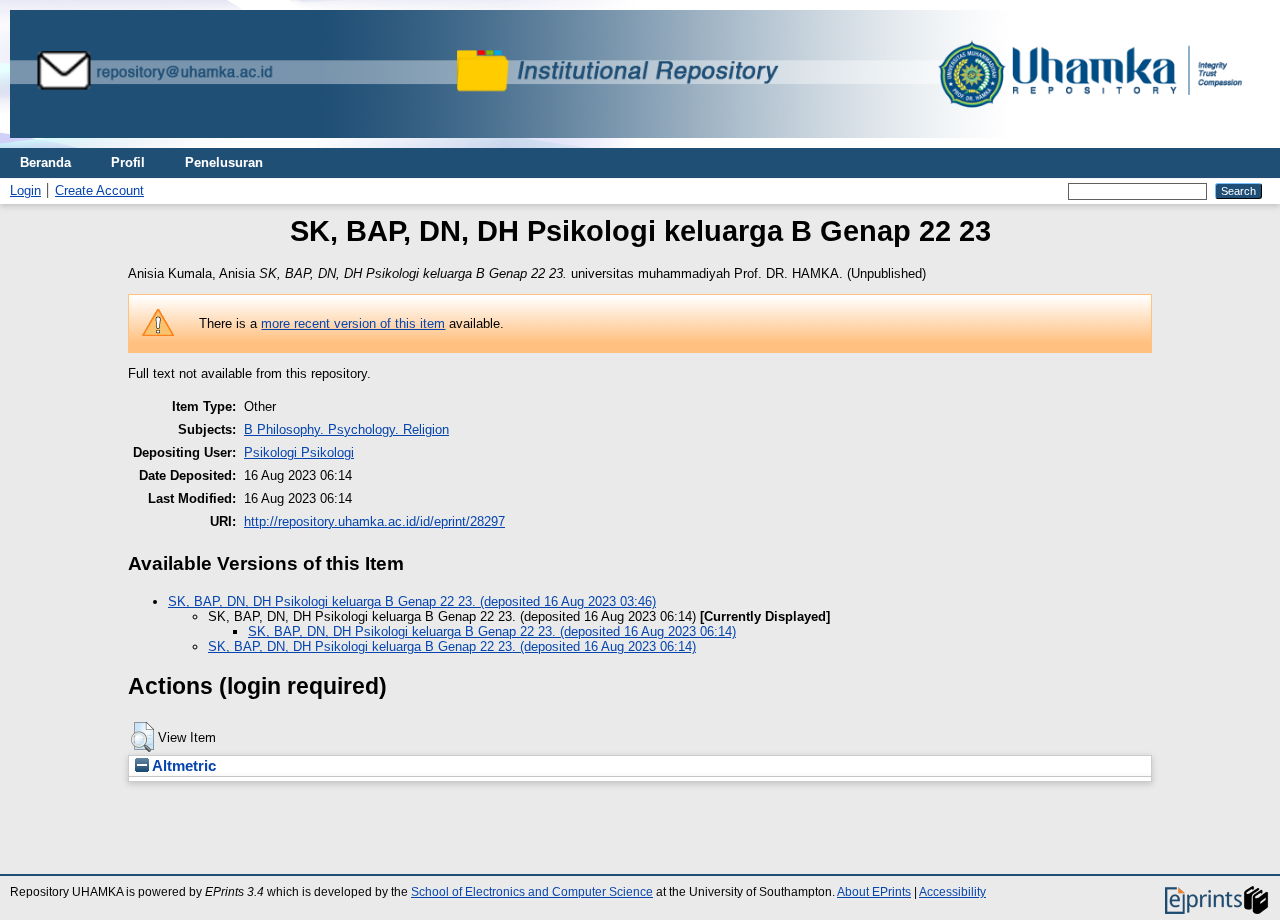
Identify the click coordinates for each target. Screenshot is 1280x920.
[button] (142, 737)
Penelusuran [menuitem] (224, 162)
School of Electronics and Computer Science (532, 892)
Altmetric (182, 766)
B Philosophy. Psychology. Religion (346, 429)
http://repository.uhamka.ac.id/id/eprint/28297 (374, 521)
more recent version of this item (353, 323)
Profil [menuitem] (128, 162)
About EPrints (874, 892)
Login (25, 190)
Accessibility (952, 892)
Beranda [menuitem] (45, 162)
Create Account (99, 190)
